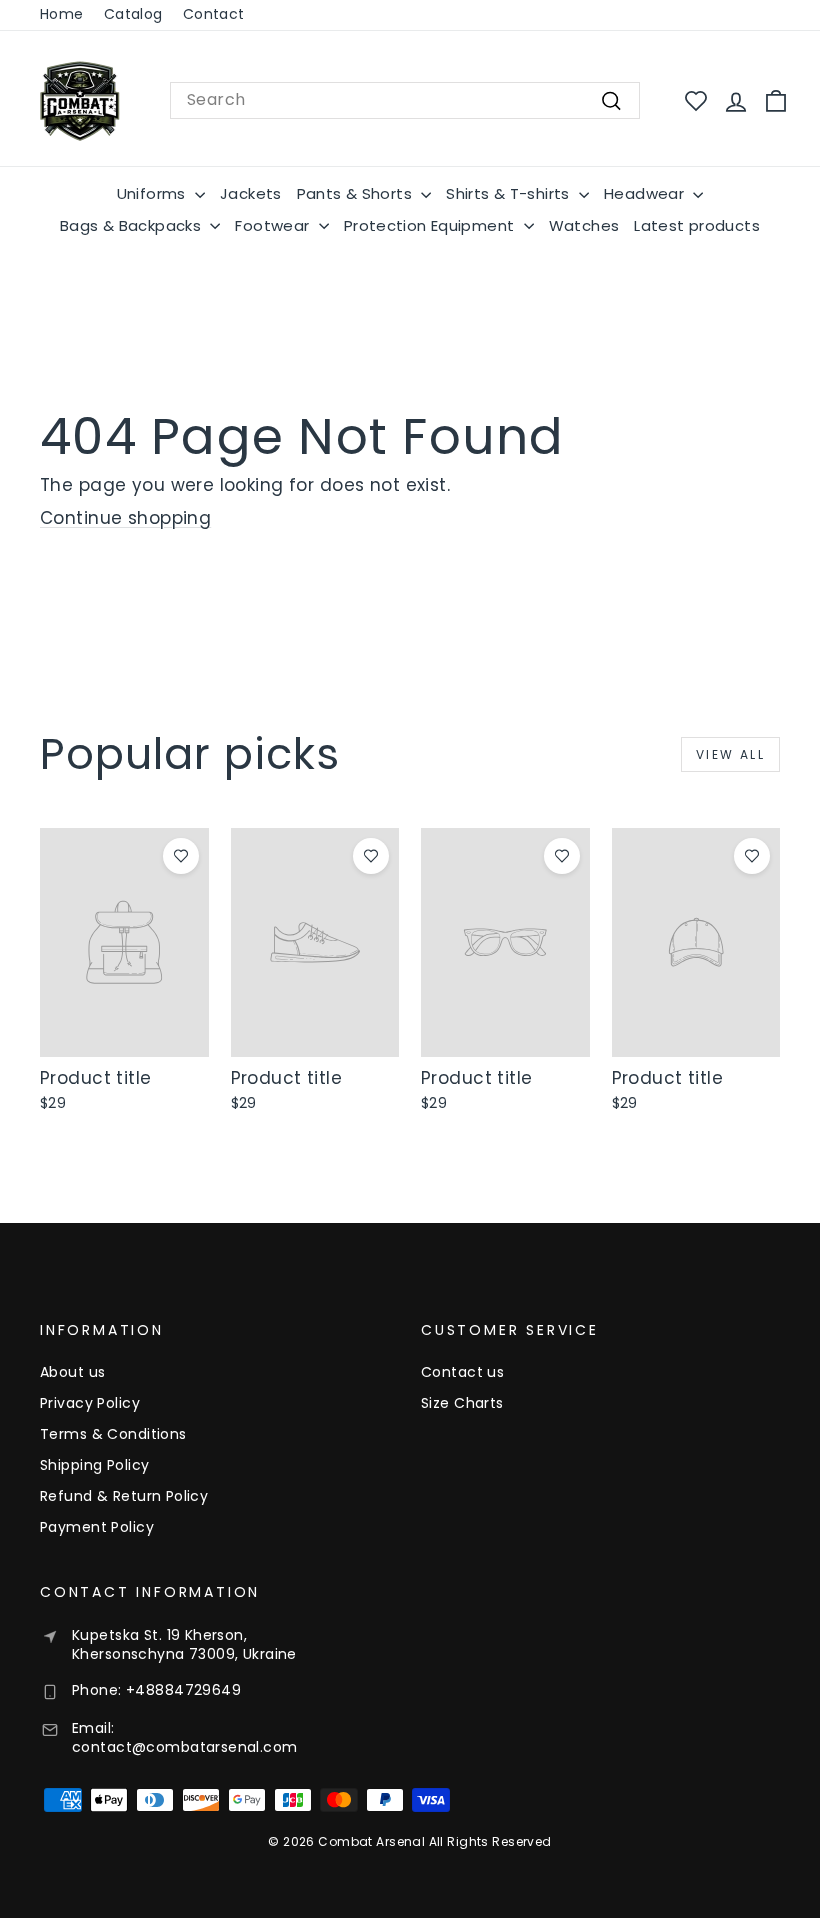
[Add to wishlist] (181, 856)
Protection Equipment (431, 225)
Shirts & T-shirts (510, 193)
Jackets (251, 193)
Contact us (462, 1372)
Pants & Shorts (357, 193)
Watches (584, 225)
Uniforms (153, 193)
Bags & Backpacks (132, 225)
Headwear (646, 193)
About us (72, 1372)
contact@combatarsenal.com (185, 1747)
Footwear (274, 225)
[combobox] (405, 100)
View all (730, 754)
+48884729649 (183, 1690)
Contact (214, 14)
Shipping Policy (94, 1465)
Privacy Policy (90, 1403)
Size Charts (462, 1403)
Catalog (133, 14)
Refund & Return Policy (124, 1496)
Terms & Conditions (113, 1434)
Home (62, 14)
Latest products (697, 225)
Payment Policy (97, 1527)
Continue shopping (125, 518)
